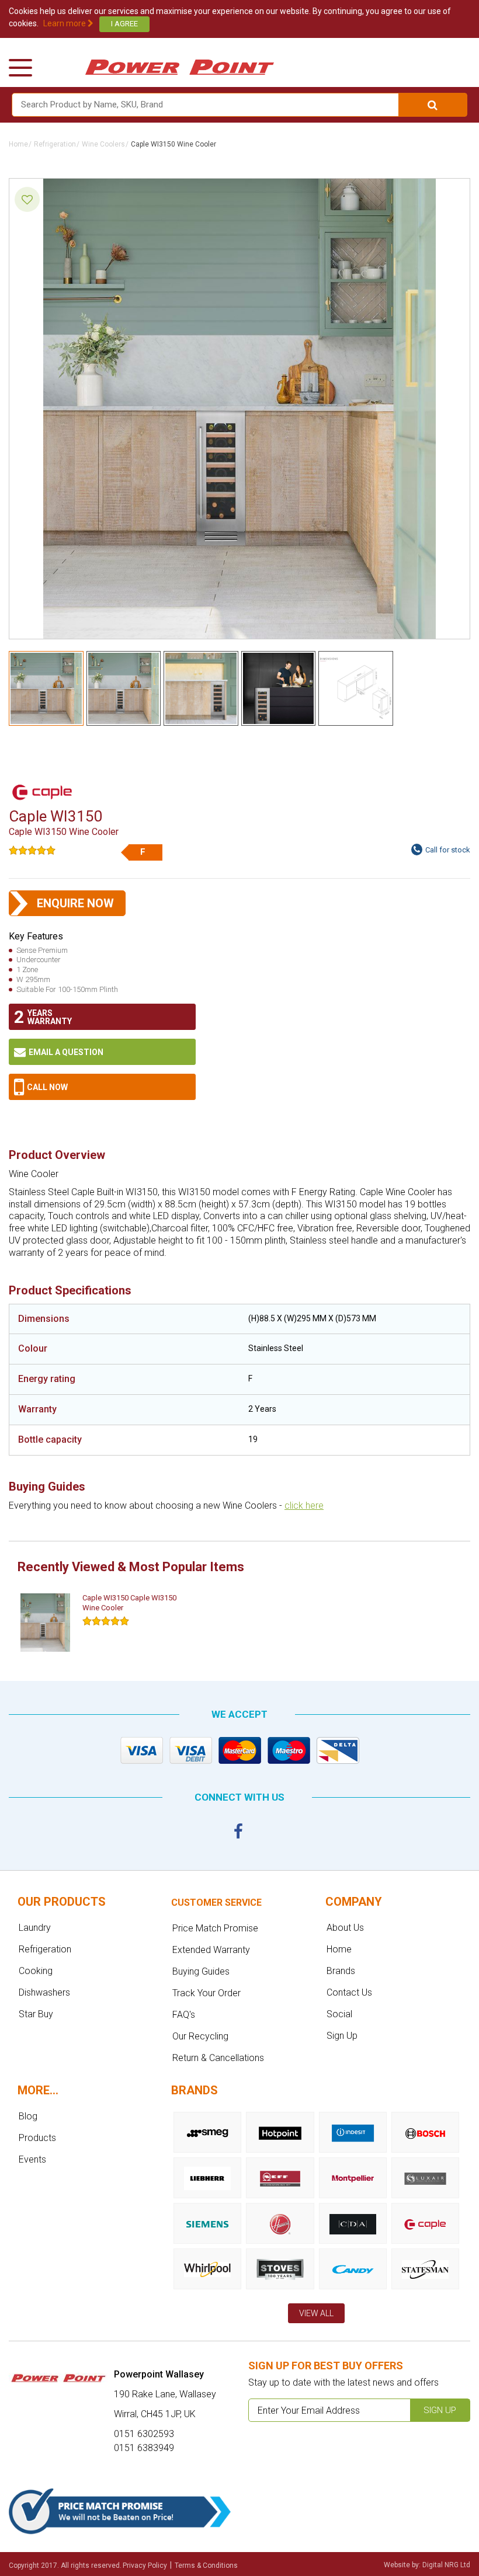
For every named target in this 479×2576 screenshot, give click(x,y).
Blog (28, 2116)
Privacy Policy (145, 2565)
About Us (345, 1928)
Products (37, 2138)
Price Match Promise (215, 1928)
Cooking (36, 1971)
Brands (341, 1971)
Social (339, 2014)
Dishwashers (44, 1992)
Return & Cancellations (218, 2058)
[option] (105, 1623)
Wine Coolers (103, 144)
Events (32, 2159)
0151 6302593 (102, 1087)
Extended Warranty (211, 1950)
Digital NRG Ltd (446, 2565)
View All (316, 2313)
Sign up (440, 2410)
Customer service (216, 1903)
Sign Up (342, 2036)
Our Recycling (200, 2036)
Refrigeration (55, 144)
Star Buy (36, 2014)
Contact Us (349, 1992)
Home (18, 144)
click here (304, 1505)
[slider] (32, 850)
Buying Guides (201, 1971)
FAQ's (184, 2015)
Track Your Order (206, 1993)
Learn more (65, 23)
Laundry (35, 1928)
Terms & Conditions (206, 2565)
